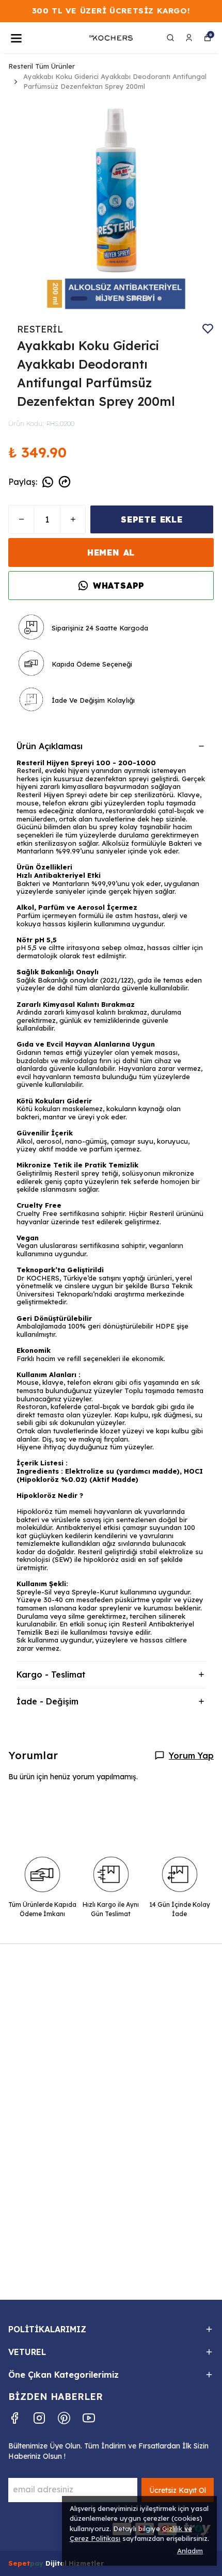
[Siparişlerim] (189, 38)
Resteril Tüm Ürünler (42, 66)
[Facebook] (14, 2418)
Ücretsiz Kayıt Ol (178, 2490)
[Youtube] (89, 2418)
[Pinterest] (64, 2418)
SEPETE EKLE (152, 519)
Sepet (19, 2563)
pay (38, 2563)
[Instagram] (39, 2418)
